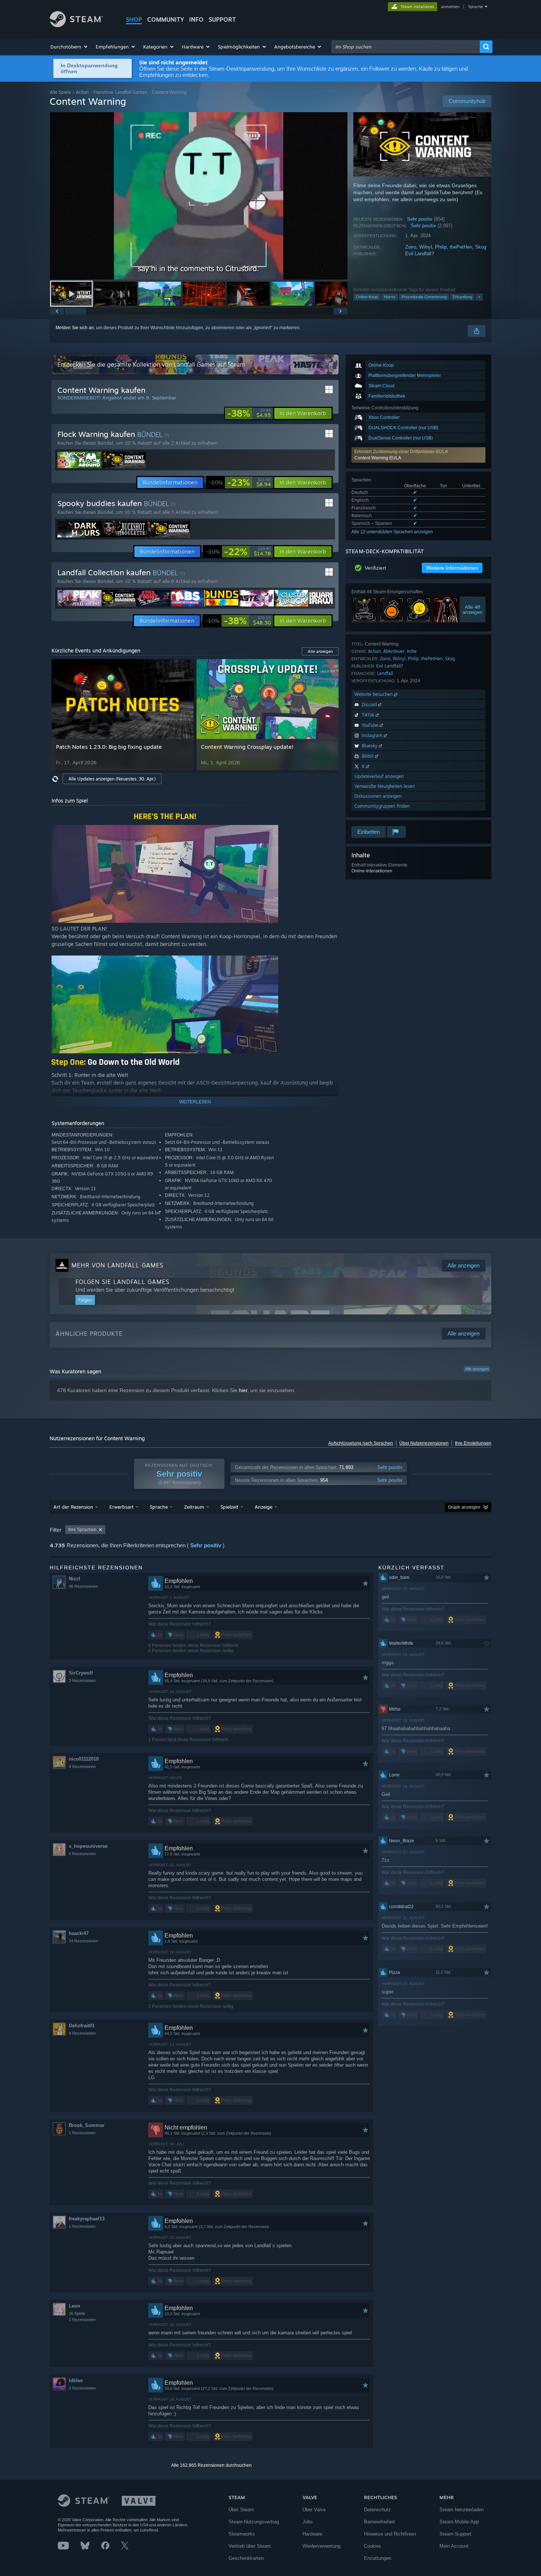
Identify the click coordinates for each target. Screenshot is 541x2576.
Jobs (308, 2522)
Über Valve (314, 2510)
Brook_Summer (87, 2125)
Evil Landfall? (420, 254)
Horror (390, 297)
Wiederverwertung (321, 2546)
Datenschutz (377, 2510)
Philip (441, 247)
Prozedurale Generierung (424, 297)
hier (243, 1390)
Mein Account (454, 2546)
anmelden (450, 7)
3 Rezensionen (82, 1680)
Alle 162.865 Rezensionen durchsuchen (211, 2465)
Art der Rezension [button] (73, 1507)
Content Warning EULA (378, 458)
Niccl (75, 1579)
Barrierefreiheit (379, 2522)
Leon (75, 2306)
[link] (249, 413)
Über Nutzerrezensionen (424, 1443)
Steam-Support (455, 2534)
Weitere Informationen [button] (452, 568)
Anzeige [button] (264, 1507)
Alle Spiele (60, 92)
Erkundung (462, 297)
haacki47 (79, 1933)
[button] (69, 47)
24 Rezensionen (83, 1941)
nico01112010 (84, 1759)
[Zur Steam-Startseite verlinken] (76, 25)
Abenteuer (394, 651)
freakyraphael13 (87, 2219)
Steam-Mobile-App (459, 2522)
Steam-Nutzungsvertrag (254, 2522)
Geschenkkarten (246, 2558)
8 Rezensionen (82, 2033)
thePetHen (461, 247)
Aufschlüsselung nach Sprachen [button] (361, 1443)
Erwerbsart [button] (121, 1507)
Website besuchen (374, 694)
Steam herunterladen (462, 2510)
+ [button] (479, 297)
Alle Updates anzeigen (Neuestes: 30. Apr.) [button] (112, 779)
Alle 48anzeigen (473, 609)
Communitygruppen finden (382, 806)
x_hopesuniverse (88, 1846)
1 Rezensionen (82, 2133)
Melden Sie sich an (75, 328)
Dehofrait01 (82, 2026)
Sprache (475, 7)
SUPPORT (222, 19)
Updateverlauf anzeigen (379, 776)
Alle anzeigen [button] (320, 651)
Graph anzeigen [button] (464, 1507)
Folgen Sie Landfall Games (122, 1282)
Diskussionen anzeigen (378, 796)
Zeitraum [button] (194, 1507)
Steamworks (242, 2534)
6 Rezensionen (82, 1854)
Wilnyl (426, 247)
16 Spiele (77, 2313)
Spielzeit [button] (229, 1507)
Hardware (312, 2534)
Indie (412, 651)
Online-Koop (367, 297)
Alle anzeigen (477, 1369)
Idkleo (76, 2381)
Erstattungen (378, 2558)
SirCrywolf (81, 1673)
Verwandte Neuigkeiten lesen (385, 786)
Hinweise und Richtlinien (390, 2534)
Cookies (373, 2546)
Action (82, 92)
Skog (481, 247)
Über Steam (241, 2510)
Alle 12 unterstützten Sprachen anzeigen (392, 532)
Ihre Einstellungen (473, 1443)
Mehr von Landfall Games (117, 1265)
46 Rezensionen (83, 1586)
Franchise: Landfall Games (120, 92)
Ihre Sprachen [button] (82, 1530)
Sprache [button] (159, 1507)
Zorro (411, 247)
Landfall (385, 673)
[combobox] (406, 47)
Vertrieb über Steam (250, 2546)
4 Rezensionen (82, 1766)
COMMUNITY (166, 19)
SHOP (134, 19)
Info (196, 19)
